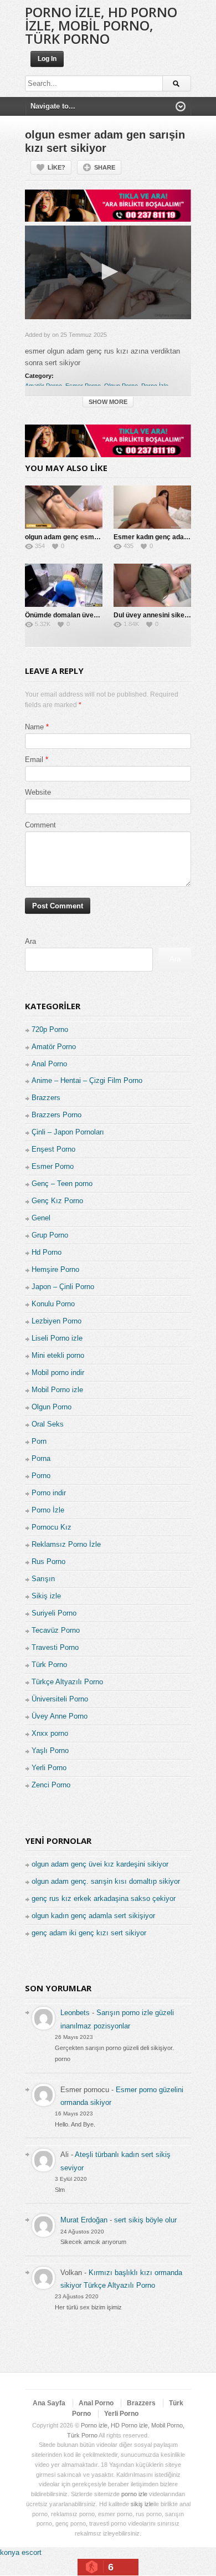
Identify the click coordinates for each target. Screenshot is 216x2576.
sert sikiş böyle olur (145, 2220)
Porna (41, 1458)
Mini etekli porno (58, 1355)
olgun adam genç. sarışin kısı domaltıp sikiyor (106, 1881)
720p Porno (50, 1029)
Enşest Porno (53, 1149)
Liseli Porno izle (57, 1338)
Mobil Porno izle (57, 1390)
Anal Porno (49, 1064)
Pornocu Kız (52, 1527)
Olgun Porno (121, 386)
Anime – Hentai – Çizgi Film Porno (87, 1080)
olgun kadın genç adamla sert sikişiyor (93, 1916)
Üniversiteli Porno (60, 1699)
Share (105, 167)
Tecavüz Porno (56, 1630)
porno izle (134, 2494)
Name (34, 727)
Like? (56, 167)
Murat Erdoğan (84, 2220)
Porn (39, 1441)
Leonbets (75, 2013)
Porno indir (49, 1493)
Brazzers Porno (56, 1115)
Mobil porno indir (58, 1373)
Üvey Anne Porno (60, 1716)
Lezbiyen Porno (56, 1321)
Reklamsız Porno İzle (66, 1544)
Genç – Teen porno (62, 1184)
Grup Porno (50, 1235)
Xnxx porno (50, 1733)
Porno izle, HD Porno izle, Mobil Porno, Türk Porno (101, 25)
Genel (41, 1218)
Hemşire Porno (55, 1269)
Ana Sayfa (49, 2403)
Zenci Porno (51, 1785)
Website (38, 792)
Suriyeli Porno (54, 1613)
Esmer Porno (83, 386)
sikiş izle (142, 2504)
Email (34, 760)
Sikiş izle (46, 1596)
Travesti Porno (55, 1647)
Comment (40, 825)
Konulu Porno (53, 1304)
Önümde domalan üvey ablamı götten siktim (94, 615)
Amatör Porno (43, 386)
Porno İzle (155, 386)
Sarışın (43, 1579)
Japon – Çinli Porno (63, 1287)
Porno (41, 1476)
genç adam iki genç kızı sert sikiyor (89, 1933)
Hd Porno (47, 1252)
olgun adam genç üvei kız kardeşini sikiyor (100, 1864)
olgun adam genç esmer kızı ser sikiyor (87, 537)
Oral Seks (48, 1424)
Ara (30, 941)
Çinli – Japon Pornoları (68, 1132)
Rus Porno (48, 1562)
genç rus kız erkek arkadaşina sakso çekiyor (104, 1898)
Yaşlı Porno (50, 1750)
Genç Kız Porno (57, 1201)
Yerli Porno (49, 1768)
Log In (47, 59)
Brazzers (46, 1098)
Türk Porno (49, 1665)
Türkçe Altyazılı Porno (67, 1682)
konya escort (21, 2552)
